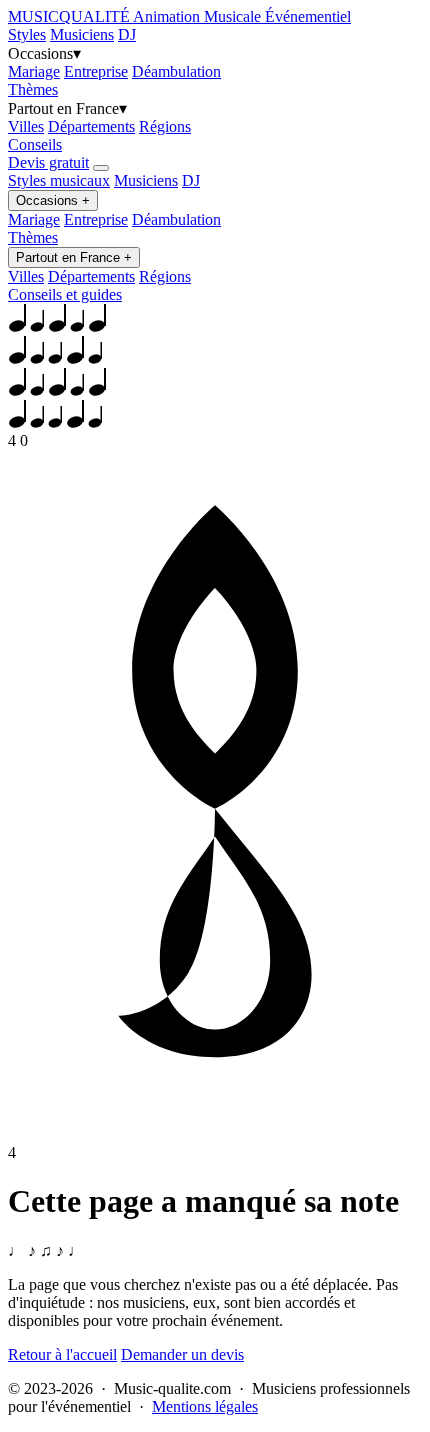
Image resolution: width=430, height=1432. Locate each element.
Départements (91, 126)
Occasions (53, 200)
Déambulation (176, 71)
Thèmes (33, 89)
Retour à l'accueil (62, 1354)
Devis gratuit (48, 162)
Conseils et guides (65, 294)
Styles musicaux (59, 180)
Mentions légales (205, 1406)
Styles (27, 34)
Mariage (34, 71)
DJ (127, 34)
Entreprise (96, 71)
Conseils (35, 144)
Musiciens (82, 34)
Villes (26, 126)
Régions (165, 126)
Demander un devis (182, 1354)
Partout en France (74, 257)
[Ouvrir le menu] (101, 168)
